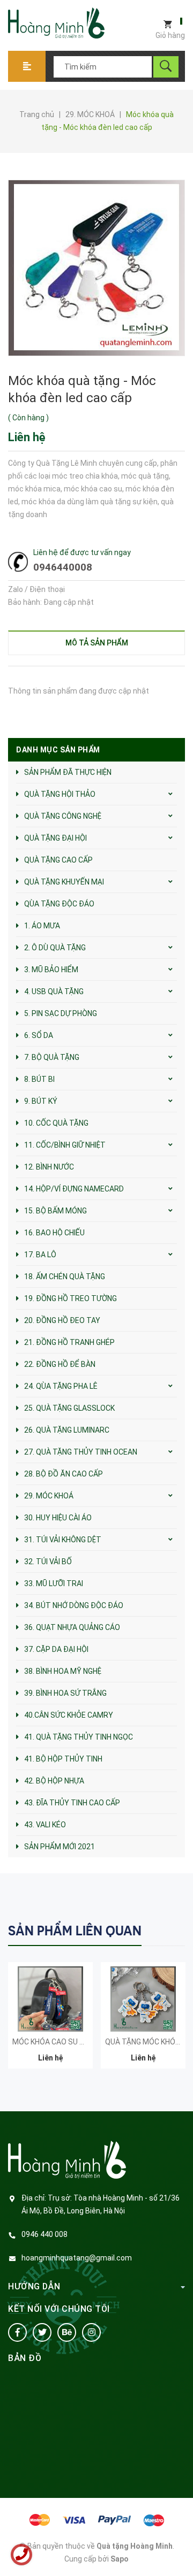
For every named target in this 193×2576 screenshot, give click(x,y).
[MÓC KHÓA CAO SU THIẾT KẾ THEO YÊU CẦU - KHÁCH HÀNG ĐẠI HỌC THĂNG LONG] (50, 1999)
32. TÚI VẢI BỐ (48, 1562)
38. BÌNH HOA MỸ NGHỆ (63, 1671)
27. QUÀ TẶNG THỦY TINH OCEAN (81, 1452)
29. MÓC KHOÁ (49, 1496)
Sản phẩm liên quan (75, 1931)
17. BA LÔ (40, 1255)
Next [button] (176, 1930)
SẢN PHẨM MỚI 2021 (60, 1847)
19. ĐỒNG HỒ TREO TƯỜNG (70, 1298)
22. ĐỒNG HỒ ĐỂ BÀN (60, 1364)
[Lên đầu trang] (180, 2551)
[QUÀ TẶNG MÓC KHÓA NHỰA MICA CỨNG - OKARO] (143, 1999)
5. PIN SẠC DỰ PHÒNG (61, 1013)
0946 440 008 (44, 2234)
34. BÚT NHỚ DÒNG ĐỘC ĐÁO (74, 1605)
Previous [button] (154, 1930)
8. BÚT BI (39, 1079)
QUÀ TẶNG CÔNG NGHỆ (63, 816)
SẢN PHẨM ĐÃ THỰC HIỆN (68, 772)
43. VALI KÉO (45, 1825)
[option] (50, 2021)
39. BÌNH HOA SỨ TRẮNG (65, 1693)
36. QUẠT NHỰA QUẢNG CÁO (72, 1627)
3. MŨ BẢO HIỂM (51, 970)
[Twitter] (42, 2332)
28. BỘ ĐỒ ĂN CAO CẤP (64, 1474)
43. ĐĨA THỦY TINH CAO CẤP (72, 1803)
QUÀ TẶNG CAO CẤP (58, 860)
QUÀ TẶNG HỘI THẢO (60, 794)
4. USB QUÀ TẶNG (54, 991)
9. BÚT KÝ (41, 1101)
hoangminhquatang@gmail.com (77, 2258)
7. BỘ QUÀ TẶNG (52, 1057)
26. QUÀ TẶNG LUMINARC (67, 1430)
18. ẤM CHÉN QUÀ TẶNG (65, 1277)
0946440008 (63, 567)
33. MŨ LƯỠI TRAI (54, 1583)
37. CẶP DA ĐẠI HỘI (56, 1649)
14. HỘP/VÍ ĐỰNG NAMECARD (74, 1189)
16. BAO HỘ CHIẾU (54, 1233)
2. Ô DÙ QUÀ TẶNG (55, 948)
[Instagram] (91, 2332)
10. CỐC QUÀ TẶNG (56, 1123)
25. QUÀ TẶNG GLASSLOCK (69, 1408)
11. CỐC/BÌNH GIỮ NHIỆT (65, 1145)
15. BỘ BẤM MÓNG (55, 1211)
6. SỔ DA (39, 1035)
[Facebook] (17, 2332)
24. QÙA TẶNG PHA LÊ (61, 1386)
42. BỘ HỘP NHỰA (54, 1781)
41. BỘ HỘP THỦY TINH (63, 1759)
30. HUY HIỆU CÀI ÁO (58, 1518)
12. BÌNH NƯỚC (49, 1167)
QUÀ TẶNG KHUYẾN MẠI (64, 882)
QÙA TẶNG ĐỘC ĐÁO (59, 904)
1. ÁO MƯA (42, 926)
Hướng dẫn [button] (34, 2286)
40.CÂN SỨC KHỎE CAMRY (69, 1715)
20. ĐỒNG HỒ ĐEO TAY (62, 1320)
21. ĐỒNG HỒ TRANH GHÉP (69, 1342)
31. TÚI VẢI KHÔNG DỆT (63, 1540)
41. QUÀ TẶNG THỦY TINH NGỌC (79, 1737)
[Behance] (67, 2332)
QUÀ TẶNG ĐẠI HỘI (55, 838)
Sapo (120, 2559)
